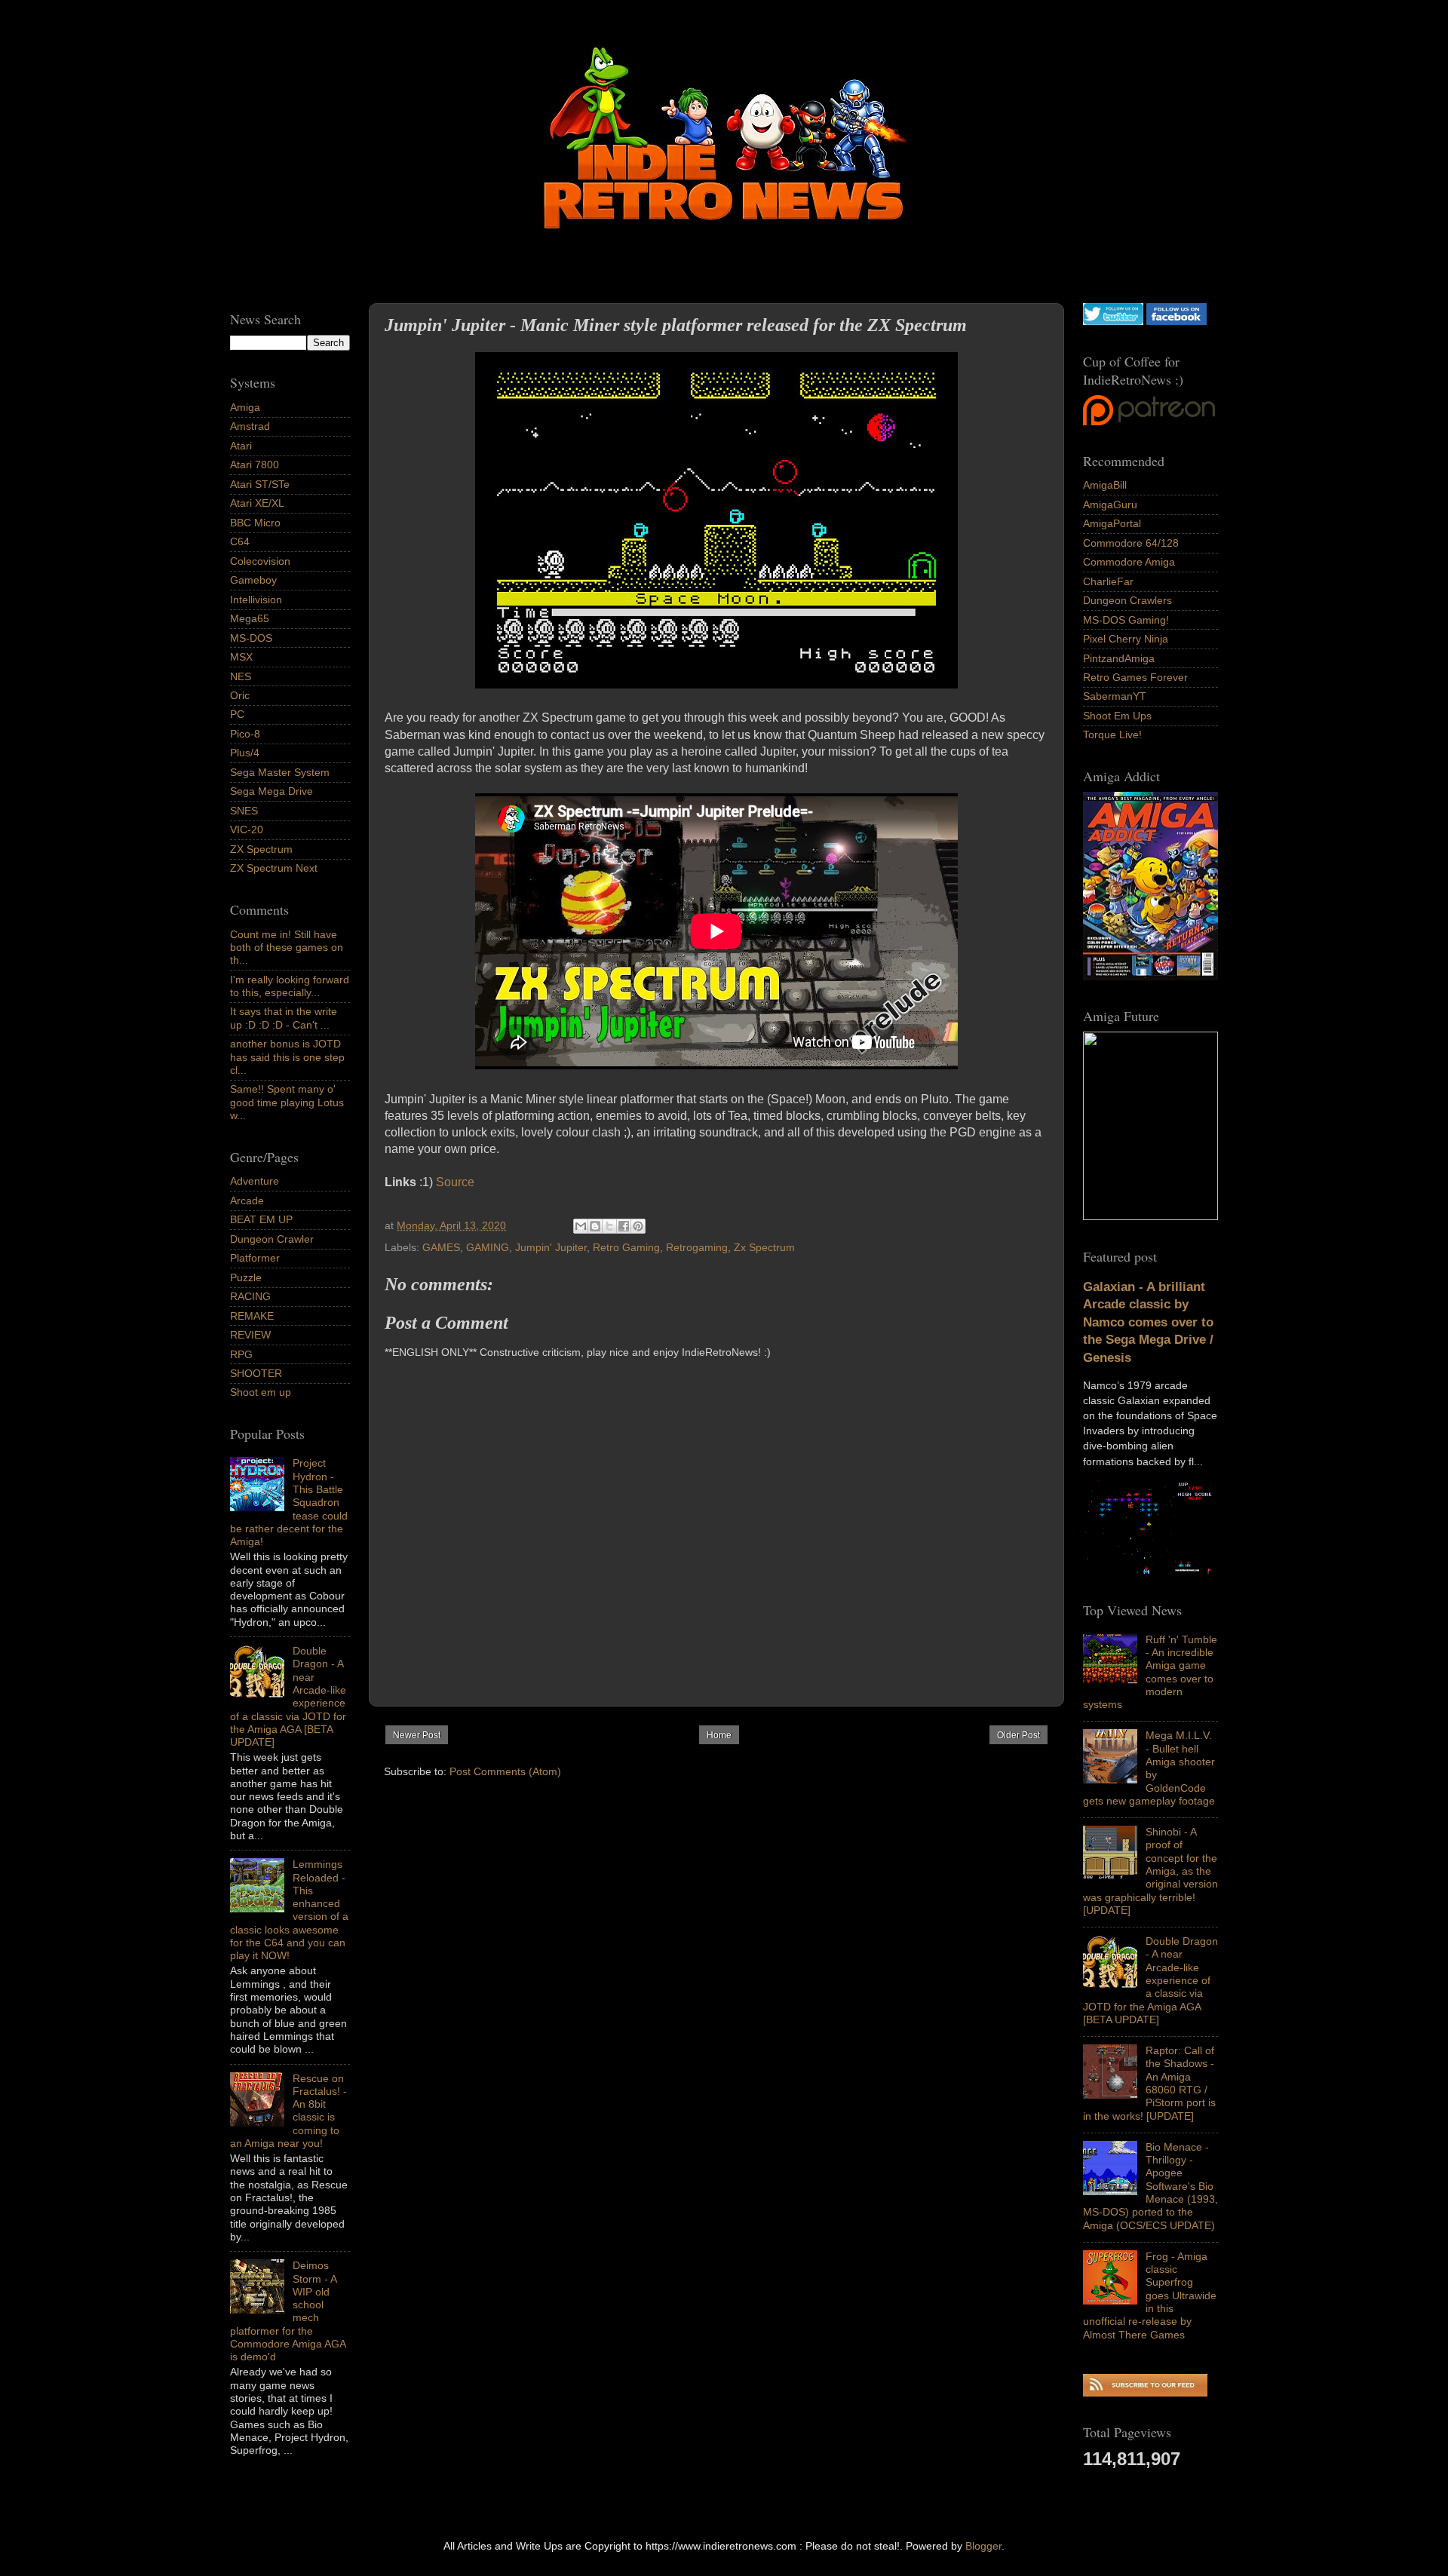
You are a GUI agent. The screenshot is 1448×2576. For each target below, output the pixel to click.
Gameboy (253, 580)
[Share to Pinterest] (638, 1226)
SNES (244, 811)
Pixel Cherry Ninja (1126, 639)
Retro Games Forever (1135, 677)
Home (719, 1735)
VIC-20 (247, 830)
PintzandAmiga (1119, 658)
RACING (250, 1296)
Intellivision (256, 600)
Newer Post (417, 1735)
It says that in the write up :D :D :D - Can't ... (284, 1018)
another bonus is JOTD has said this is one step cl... (287, 1057)
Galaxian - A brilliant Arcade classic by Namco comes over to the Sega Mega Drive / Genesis (1148, 1322)
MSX (241, 657)
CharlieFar (1108, 581)
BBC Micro (255, 523)
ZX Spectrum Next (274, 868)
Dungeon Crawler (272, 1239)
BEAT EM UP (261, 1219)
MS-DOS (251, 638)
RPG (241, 1354)
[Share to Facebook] (624, 1226)
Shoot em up (261, 1392)
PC (237, 714)
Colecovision (260, 561)
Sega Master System (280, 772)
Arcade (247, 1201)
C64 (240, 541)
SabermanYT (1115, 696)
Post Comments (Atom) (505, 1771)
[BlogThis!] (595, 1226)
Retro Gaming (626, 1247)
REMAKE (252, 1316)
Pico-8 (245, 734)
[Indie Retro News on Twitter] (1113, 321)
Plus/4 (245, 753)
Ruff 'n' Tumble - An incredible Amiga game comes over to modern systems (1150, 1672)
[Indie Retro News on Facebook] (1176, 321)
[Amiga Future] (1150, 977)
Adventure (255, 1181)
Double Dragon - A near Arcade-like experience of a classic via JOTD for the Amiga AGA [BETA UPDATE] (1150, 1980)
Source (455, 1182)
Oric (240, 695)
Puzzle (246, 1277)
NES (241, 676)
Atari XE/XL (257, 503)
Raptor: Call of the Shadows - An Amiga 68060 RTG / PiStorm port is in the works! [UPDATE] (1149, 2083)
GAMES (441, 1247)
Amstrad (250, 426)
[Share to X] (609, 1226)
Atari (241, 446)
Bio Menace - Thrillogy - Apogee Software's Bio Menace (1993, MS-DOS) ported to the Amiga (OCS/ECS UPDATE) (1150, 2186)
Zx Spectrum (764, 1247)
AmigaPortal (1112, 523)
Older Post (1019, 1735)
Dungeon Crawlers (1127, 600)
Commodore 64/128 (1131, 543)
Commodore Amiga (1129, 562)
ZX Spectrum (261, 849)
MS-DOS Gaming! (1126, 620)
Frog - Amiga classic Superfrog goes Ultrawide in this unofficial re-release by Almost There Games (1150, 2295)
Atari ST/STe (260, 484)
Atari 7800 (255, 465)
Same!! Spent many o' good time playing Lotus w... (287, 1102)
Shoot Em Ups (1117, 716)
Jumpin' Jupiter (551, 1247)
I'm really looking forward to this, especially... (290, 986)
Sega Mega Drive (271, 791)
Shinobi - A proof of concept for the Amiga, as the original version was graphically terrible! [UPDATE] (1150, 1871)
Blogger (983, 2546)
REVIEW (250, 1335)
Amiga (245, 407)
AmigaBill (1105, 485)
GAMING (488, 1247)
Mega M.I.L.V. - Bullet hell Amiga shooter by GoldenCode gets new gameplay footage (1149, 1768)
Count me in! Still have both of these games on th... (287, 948)
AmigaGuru (1110, 504)
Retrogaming (697, 1247)
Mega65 (250, 618)
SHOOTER (256, 1373)
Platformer (255, 1258)
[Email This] (581, 1226)
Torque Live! (1112, 734)
